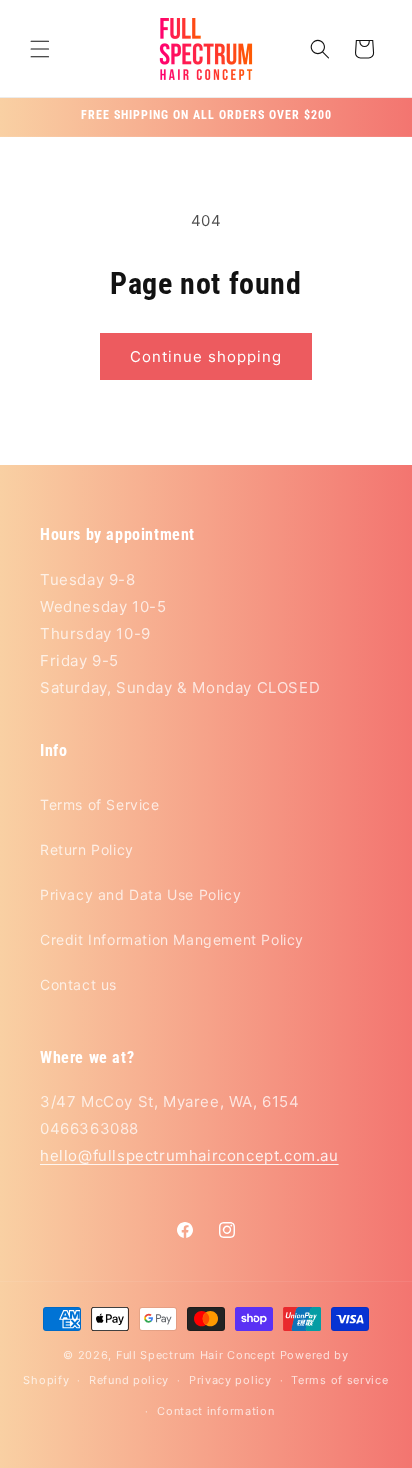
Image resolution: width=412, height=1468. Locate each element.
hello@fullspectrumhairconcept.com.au (189, 1155)
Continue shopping (206, 356)
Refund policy (129, 1380)
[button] (40, 49)
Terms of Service (100, 804)
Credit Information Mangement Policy (172, 939)
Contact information (215, 1411)
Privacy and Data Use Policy (140, 894)
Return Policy (87, 849)
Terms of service (339, 1380)
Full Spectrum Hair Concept (196, 1355)
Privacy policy (230, 1380)
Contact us (78, 984)
